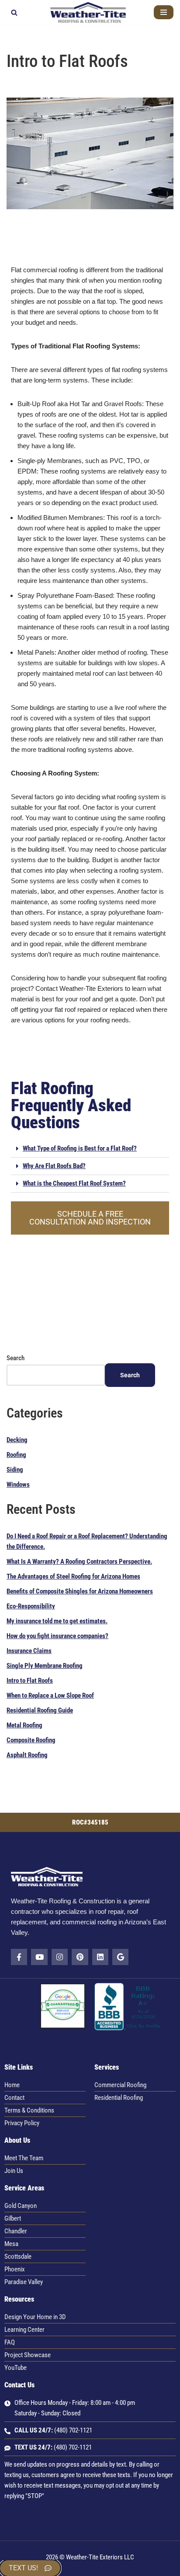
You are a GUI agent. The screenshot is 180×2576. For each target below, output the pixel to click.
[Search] (14, 12)
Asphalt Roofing (27, 1755)
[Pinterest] (80, 1957)
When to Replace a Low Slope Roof (50, 1695)
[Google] (120, 1957)
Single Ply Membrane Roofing (45, 1666)
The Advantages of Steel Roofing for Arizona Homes (73, 1576)
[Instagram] (60, 1957)
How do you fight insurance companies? (57, 1636)
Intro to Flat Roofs (30, 1681)
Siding (15, 1470)
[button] (90, 1149)
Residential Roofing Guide (40, 1710)
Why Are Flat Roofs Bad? (54, 1166)
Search (16, 1358)
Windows (18, 1485)
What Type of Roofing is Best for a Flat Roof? (80, 1148)
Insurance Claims (29, 1651)
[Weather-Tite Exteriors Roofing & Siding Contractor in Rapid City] (90, 12)
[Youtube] (39, 1957)
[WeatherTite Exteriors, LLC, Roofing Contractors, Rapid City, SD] (128, 2028)
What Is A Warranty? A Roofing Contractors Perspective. (79, 1562)
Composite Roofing (31, 1740)
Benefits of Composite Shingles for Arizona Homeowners (80, 1591)
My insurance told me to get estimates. (57, 1621)
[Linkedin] (100, 1957)
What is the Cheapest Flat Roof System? (74, 1183)
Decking (17, 1440)
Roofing (16, 1455)
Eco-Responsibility (31, 1606)
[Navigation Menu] (164, 12)
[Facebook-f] (19, 1957)
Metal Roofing (24, 1725)
